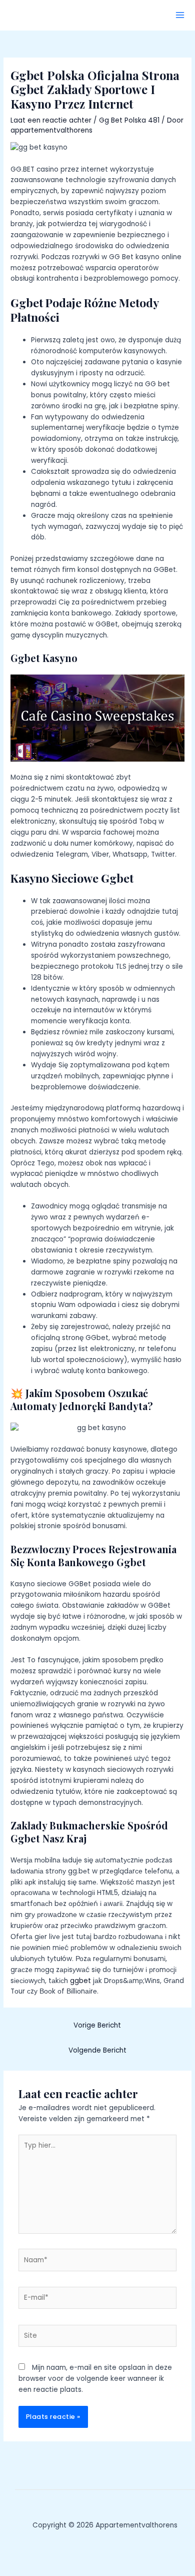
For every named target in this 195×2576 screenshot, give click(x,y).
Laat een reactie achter (51, 120)
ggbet (80, 1981)
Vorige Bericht (97, 2025)
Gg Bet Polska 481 (129, 120)
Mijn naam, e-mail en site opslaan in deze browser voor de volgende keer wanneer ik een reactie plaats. (95, 2379)
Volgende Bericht (97, 2050)
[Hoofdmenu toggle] (180, 15)
